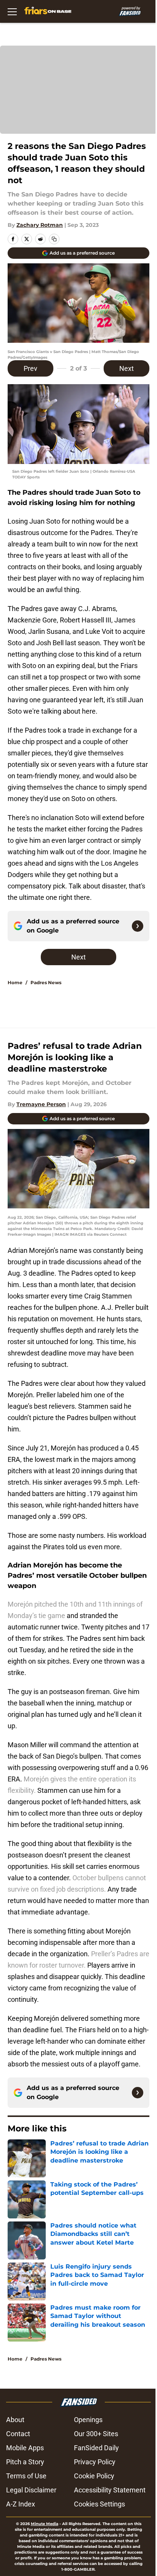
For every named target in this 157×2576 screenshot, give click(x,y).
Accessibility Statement (110, 2490)
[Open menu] (12, 11)
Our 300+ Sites (96, 2434)
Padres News (46, 982)
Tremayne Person (41, 1104)
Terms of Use (26, 2476)
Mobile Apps (25, 2448)
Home (15, 982)
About (15, 2420)
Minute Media (45, 2524)
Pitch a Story (25, 2462)
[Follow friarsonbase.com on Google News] (138, 926)
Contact (18, 2434)
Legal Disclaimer (31, 2490)
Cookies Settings (99, 2504)
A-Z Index (21, 2504)
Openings (88, 2420)
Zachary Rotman (40, 225)
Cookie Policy (94, 2476)
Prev (30, 368)
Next (127, 368)
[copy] (54, 239)
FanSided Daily (96, 2448)
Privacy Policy (95, 2462)
